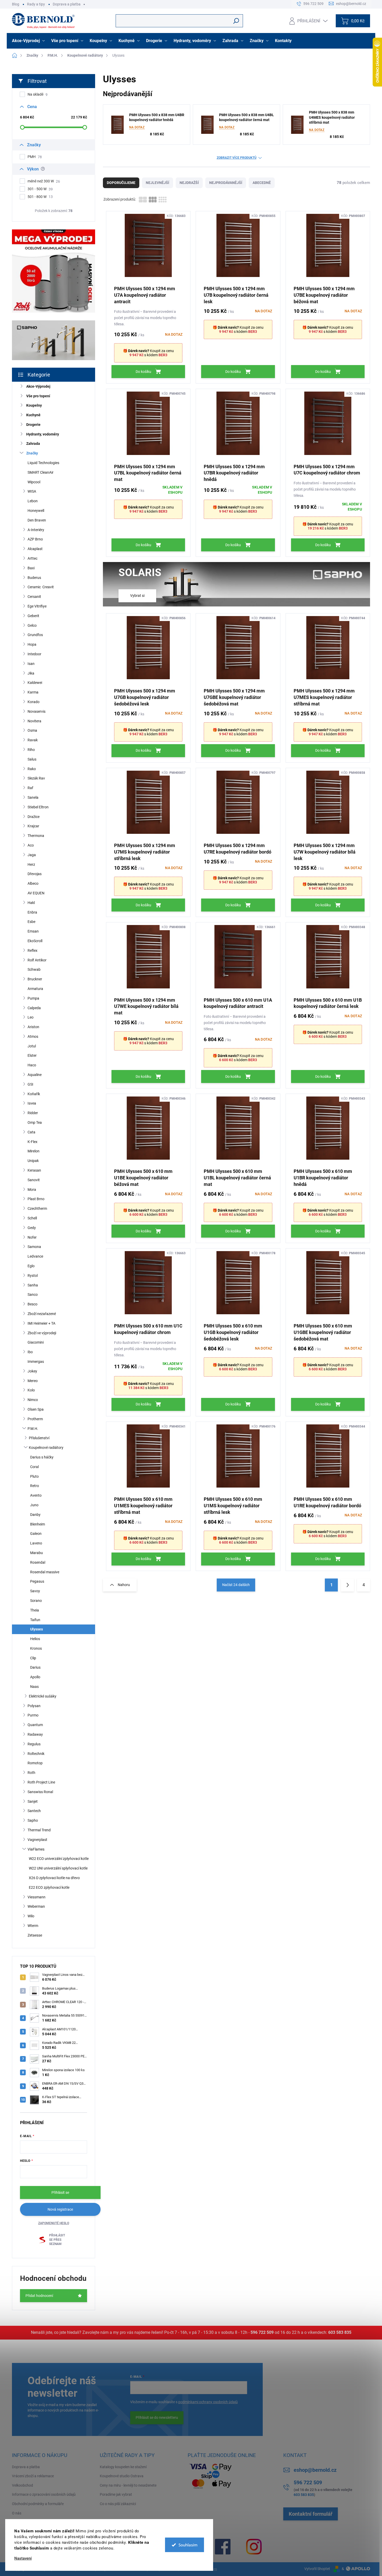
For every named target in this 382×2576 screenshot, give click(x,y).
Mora (32, 1190)
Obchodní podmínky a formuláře (38, 2504)
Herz (31, 864)
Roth (31, 1773)
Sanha (33, 1285)
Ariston (33, 1027)
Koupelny (34, 405)
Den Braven (37, 520)
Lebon (33, 501)
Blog (16, 4)
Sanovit (34, 1180)
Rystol (33, 1276)
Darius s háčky (42, 1457)
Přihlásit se (60, 2192)
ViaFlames (36, 1849)
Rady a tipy (36, 4)
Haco (32, 1065)
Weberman (36, 1906)
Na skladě (38, 94)
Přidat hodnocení (39, 2296)
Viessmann (37, 1897)
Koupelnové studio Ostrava (122, 2476)
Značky (32, 453)
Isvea (32, 1103)
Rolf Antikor (37, 960)
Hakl (31, 903)
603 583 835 (340, 2332)
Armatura (35, 989)
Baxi (31, 568)
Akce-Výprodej (38, 386)
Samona (34, 1247)
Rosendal (38, 1562)
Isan (31, 664)
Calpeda (34, 1008)
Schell (32, 1218)
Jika (31, 673)
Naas (34, 1687)
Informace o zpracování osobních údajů (44, 2494)
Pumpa (33, 998)
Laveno (36, 1543)
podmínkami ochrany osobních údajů (208, 2402)
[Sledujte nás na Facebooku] (223, 2547)
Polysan (34, 1706)
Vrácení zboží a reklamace (33, 2476)
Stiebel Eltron (38, 807)
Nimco (33, 1400)
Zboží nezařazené (42, 1314)
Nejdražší (189, 183)
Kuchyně (33, 415)
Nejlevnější (157, 183)
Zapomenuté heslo (54, 2223)
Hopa (32, 644)
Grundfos (35, 635)
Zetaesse (35, 1935)
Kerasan (34, 1170)
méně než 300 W (44, 181)
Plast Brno (36, 1199)
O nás (17, 2513)
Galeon (36, 1534)
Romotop (35, 1763)
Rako (32, 769)
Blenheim (38, 1524)
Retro (35, 1486)
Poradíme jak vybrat (116, 2494)
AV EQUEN (36, 893)
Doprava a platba (67, 4)
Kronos (36, 1648)
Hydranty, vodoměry (43, 434)
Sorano (36, 1601)
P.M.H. (33, 1429)
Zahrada (33, 444)
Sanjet (33, 1801)
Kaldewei (35, 683)
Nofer (32, 1237)
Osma (32, 730)
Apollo (35, 1677)
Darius (35, 1667)
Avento (36, 1495)
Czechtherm (37, 1208)
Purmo (33, 1715)
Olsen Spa (36, 1409)
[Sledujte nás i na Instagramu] (254, 2547)
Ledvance (35, 1256)
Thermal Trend (39, 1830)
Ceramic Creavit (41, 587)
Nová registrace (60, 2209)
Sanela (33, 797)
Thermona (36, 836)
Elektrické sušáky (43, 1696)
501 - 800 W (40, 197)
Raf (30, 788)
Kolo (31, 1390)
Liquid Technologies (43, 463)
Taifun (35, 1620)
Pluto (34, 1476)
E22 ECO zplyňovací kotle (49, 1887)
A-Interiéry (36, 530)
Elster (32, 1055)
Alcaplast (35, 549)
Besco (32, 1304)
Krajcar (33, 826)
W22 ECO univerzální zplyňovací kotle (59, 1859)
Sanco (33, 1294)
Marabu (37, 1553)
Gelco (32, 625)
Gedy (32, 1228)
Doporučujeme (121, 183)
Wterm (33, 1926)
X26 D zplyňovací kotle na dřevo (54, 1878)
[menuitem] (29, 41)
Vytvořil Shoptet (317, 2569)
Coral (34, 1467)
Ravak (33, 740)
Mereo (33, 1381)
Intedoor (34, 654)
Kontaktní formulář (311, 2514)
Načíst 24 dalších (236, 1585)
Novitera (34, 721)
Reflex (32, 950)
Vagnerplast (37, 1840)
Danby (35, 1515)
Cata (31, 1132)
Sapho (33, 1820)
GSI (30, 1084)
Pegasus (37, 1581)
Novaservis (37, 711)
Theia (35, 1610)
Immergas (36, 1362)
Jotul (32, 1046)
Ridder (33, 1113)
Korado (34, 702)
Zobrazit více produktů (237, 158)
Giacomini (36, 1342)
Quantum (35, 1725)
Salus (32, 759)
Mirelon (34, 1151)
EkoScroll (35, 941)
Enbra (32, 912)
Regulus (34, 1744)
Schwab (34, 969)
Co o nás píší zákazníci (118, 2504)
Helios (35, 1639)
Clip (33, 1658)
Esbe (31, 922)
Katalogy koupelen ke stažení (123, 2467)
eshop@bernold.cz (315, 2470)
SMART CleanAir (41, 472)
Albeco (33, 883)
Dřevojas (35, 874)
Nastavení (23, 2558)
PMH (35, 157)
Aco (31, 845)
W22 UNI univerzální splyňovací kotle (58, 1868)
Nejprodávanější (226, 183)
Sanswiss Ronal (40, 1792)
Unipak (33, 1161)
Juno (34, 1505)
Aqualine (35, 1075)
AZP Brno (35, 539)
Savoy (35, 1591)
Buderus (34, 578)
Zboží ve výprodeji (42, 1333)
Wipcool (34, 482)
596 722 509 (262, 2332)
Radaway (35, 1734)
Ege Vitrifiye (37, 606)
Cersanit (34, 597)
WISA (32, 491)
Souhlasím (188, 2545)
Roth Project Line (41, 1782)
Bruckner (35, 979)
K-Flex (32, 1142)
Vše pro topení (38, 396)
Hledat (236, 21)
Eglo (31, 1266)
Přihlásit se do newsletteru (157, 2418)
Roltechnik (36, 1754)
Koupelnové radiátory (46, 1448)
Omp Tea (35, 1122)
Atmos (33, 1036)
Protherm (35, 1419)
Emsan (33, 931)
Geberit (33, 616)
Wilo (31, 1916)
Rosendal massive (45, 1572)
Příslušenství (39, 1438)
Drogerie (33, 425)
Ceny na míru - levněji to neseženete (128, 2485)
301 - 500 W (40, 189)
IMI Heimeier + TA (41, 1323)
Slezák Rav (36, 778)
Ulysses (37, 1629)
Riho (31, 750)
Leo (31, 1017)
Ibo (30, 1352)
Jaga (32, 855)
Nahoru (124, 1585)
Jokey (32, 1371)
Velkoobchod (22, 2485)
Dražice (34, 817)
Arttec (32, 558)
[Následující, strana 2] (347, 1585)
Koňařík (34, 1094)
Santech (34, 1811)
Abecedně (262, 183)
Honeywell (36, 511)
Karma (33, 692)
